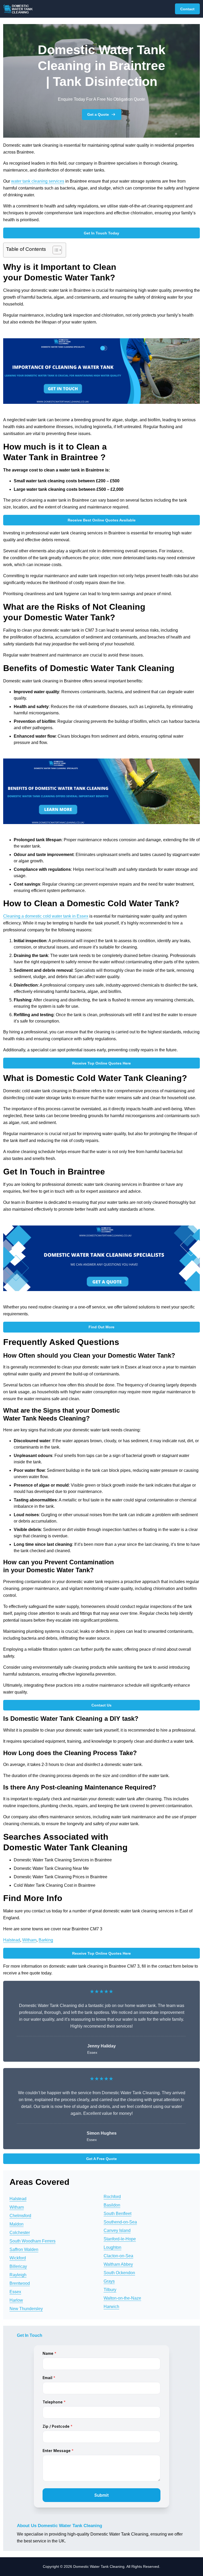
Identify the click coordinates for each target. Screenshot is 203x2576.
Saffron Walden (24, 2249)
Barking (46, 1940)
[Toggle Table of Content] (55, 250)
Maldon (17, 2224)
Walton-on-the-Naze (122, 2298)
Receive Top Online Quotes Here (101, 1063)
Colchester (20, 2233)
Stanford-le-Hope (120, 2239)
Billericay (18, 2266)
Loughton (112, 2247)
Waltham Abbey (118, 2264)
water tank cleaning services (38, 181)
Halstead (12, 1940)
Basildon (112, 2205)
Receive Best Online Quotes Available (102, 520)
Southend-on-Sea (120, 2222)
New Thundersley (26, 2309)
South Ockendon (119, 2273)
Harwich (111, 2307)
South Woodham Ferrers (33, 2241)
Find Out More (101, 1327)
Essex (15, 2292)
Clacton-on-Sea (118, 2256)
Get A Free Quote (101, 2159)
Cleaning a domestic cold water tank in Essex (46, 916)
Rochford (112, 2197)
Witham (29, 1940)
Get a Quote (98, 114)
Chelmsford (20, 2216)
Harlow (16, 2300)
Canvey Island (117, 2230)
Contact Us (101, 1705)
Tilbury (110, 2290)
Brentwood (20, 2283)
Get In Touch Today (101, 233)
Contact (187, 9)
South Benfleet (117, 2214)
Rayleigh (18, 2275)
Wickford (18, 2258)
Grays (109, 2281)
